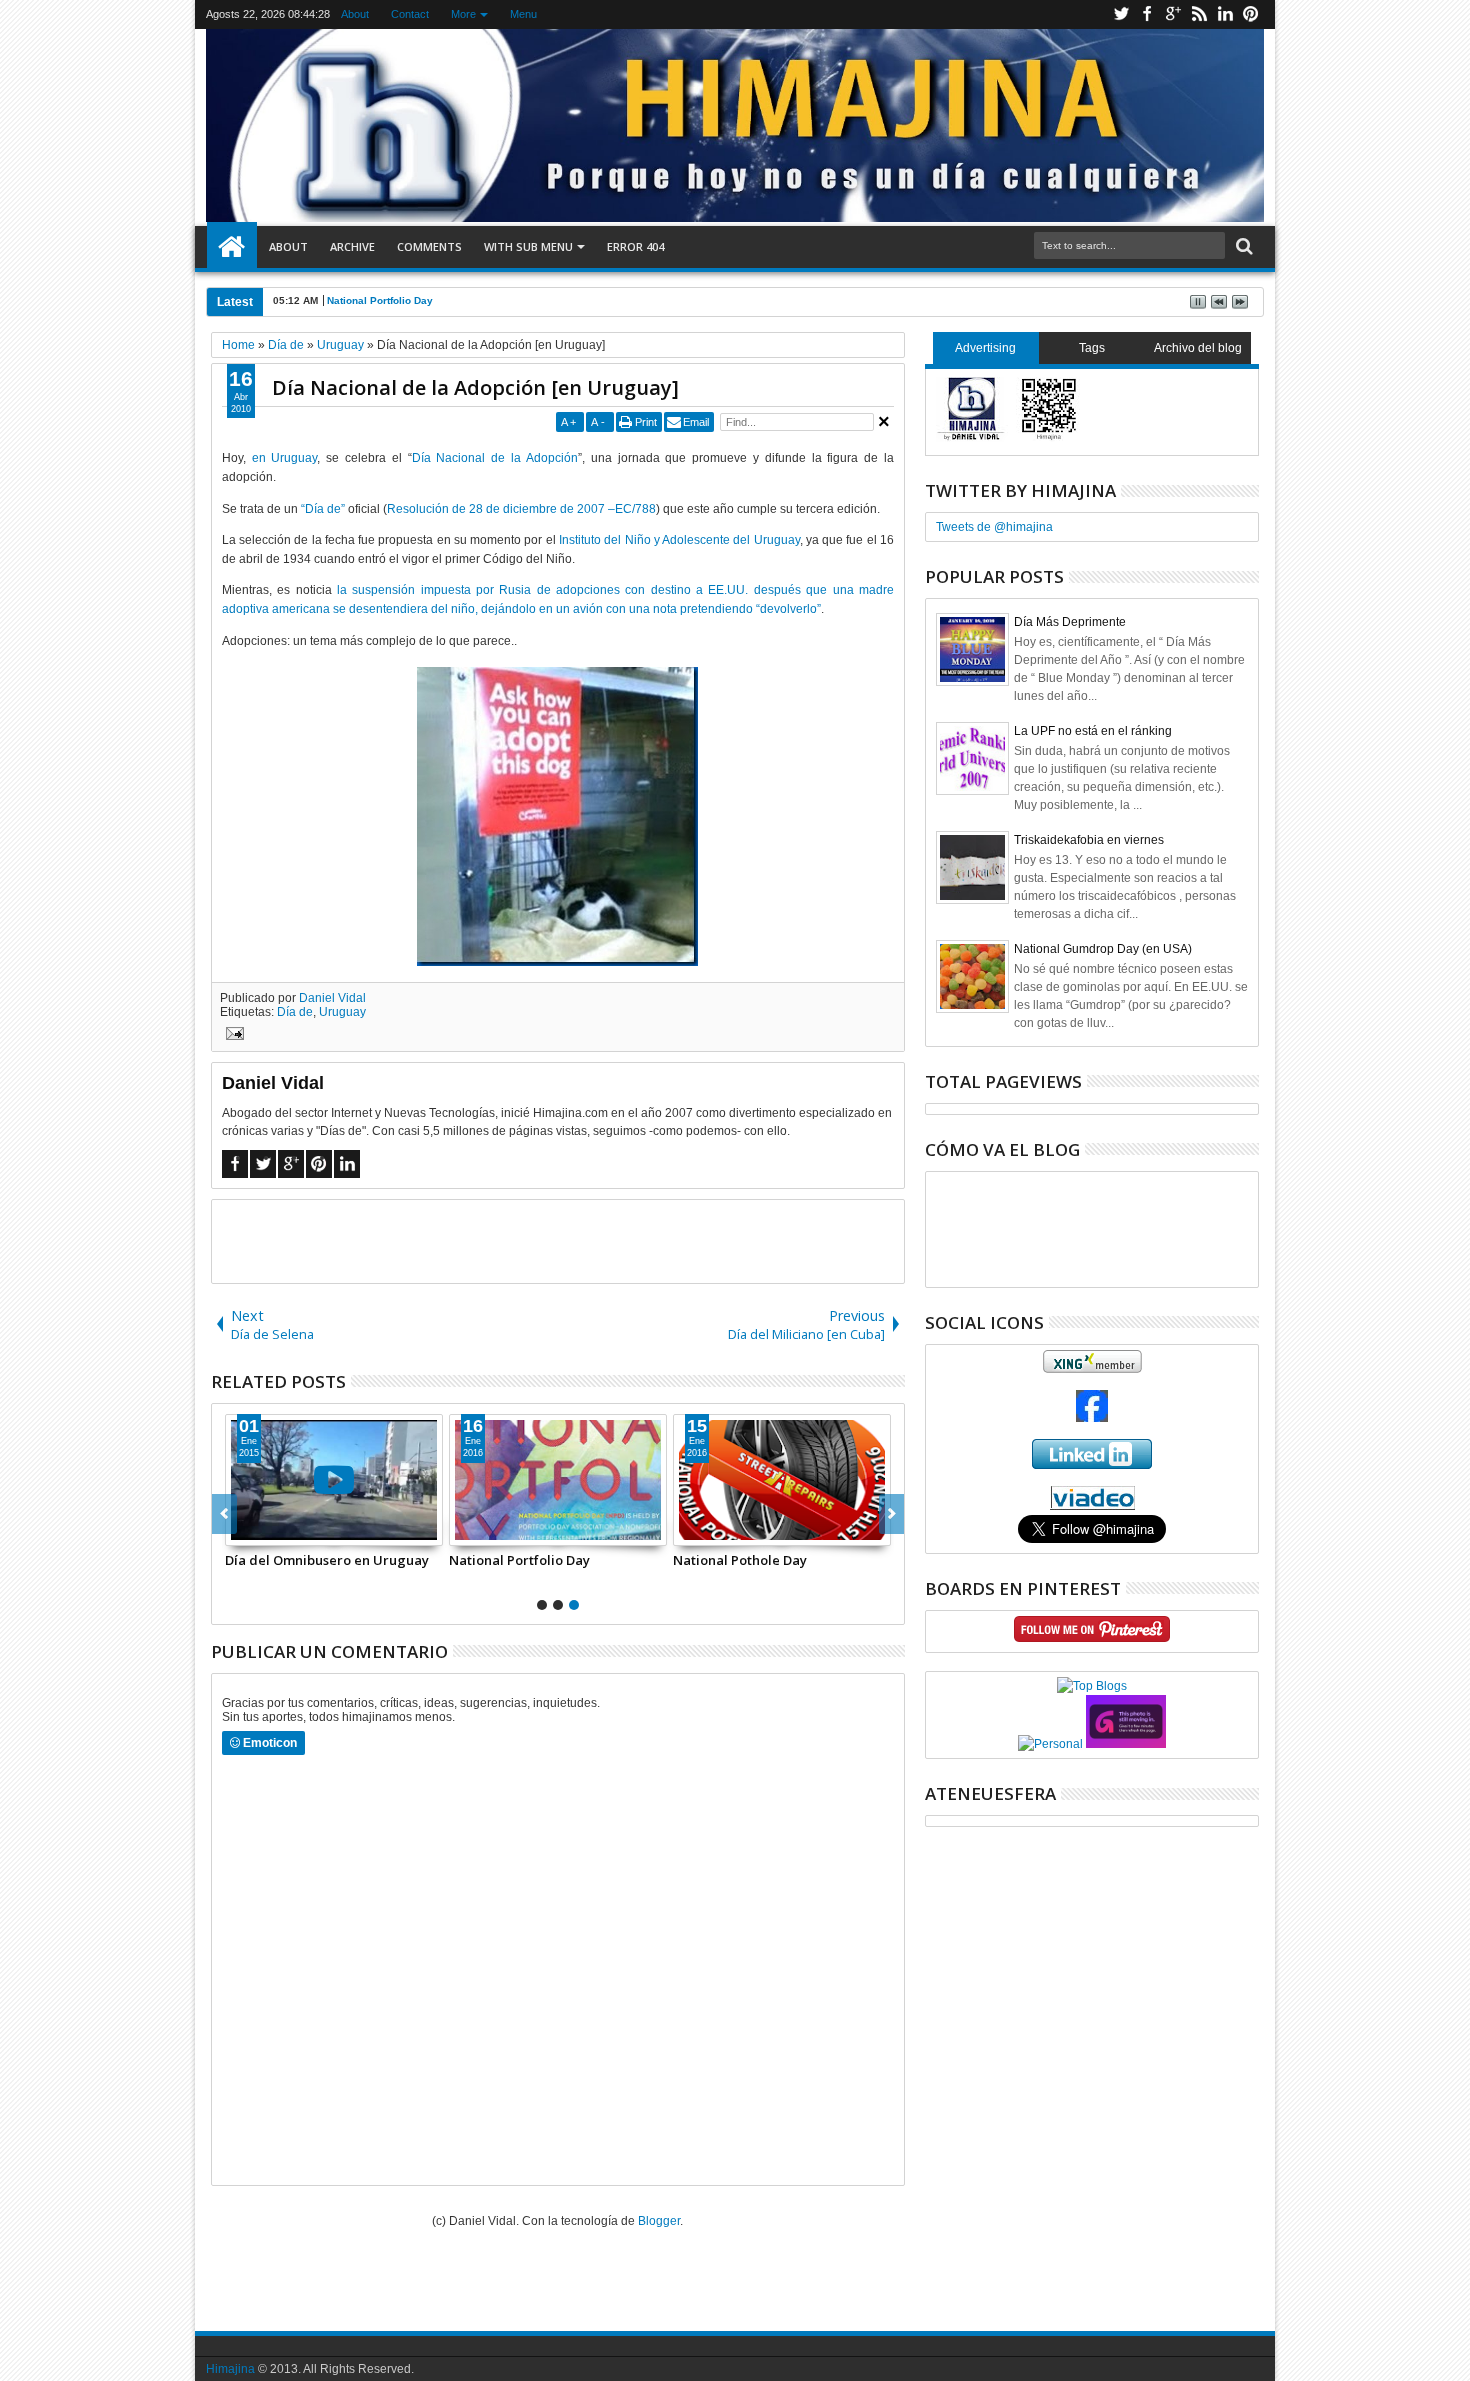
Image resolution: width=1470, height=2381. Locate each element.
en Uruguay (285, 458)
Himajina (230, 2369)
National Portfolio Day (380, 300)
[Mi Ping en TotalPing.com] (1126, 1744)
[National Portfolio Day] (558, 1480)
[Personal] (1050, 1744)
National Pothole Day (740, 1560)
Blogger (659, 2221)
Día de (295, 1012)
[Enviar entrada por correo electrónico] (232, 1036)
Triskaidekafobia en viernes (1089, 840)
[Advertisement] (558, 1240)
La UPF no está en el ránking (1093, 731)
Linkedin (1225, 14)
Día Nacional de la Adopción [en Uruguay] (475, 387)
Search (1242, 246)
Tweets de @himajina (994, 527)
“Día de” (323, 509)
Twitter (1121, 14)
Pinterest (1251, 14)
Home (232, 247)
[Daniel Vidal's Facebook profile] (1092, 1418)
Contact (410, 14)
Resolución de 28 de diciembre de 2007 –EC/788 (521, 509)
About (355, 14)
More (463, 14)
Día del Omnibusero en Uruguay (327, 1560)
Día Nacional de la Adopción (495, 458)
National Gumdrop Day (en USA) (1103, 949)
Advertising (985, 348)
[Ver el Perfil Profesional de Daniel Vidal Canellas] (1092, 1506)
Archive (352, 246)
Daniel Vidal (332, 998)
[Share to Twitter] (263, 1530)
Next (224, 1514)
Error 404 (635, 246)
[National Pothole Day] (782, 1480)
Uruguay (342, 1012)
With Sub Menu (528, 246)
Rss (1199, 14)
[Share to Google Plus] (285, 1530)
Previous (891, 1514)
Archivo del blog (1198, 348)
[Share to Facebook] (241, 1530)
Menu (523, 14)
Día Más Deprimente (1070, 622)
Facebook (1147, 14)
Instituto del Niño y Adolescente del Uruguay (679, 540)
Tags (1092, 348)
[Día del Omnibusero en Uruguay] (334, 1480)
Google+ (1173, 14)
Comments (429, 246)
